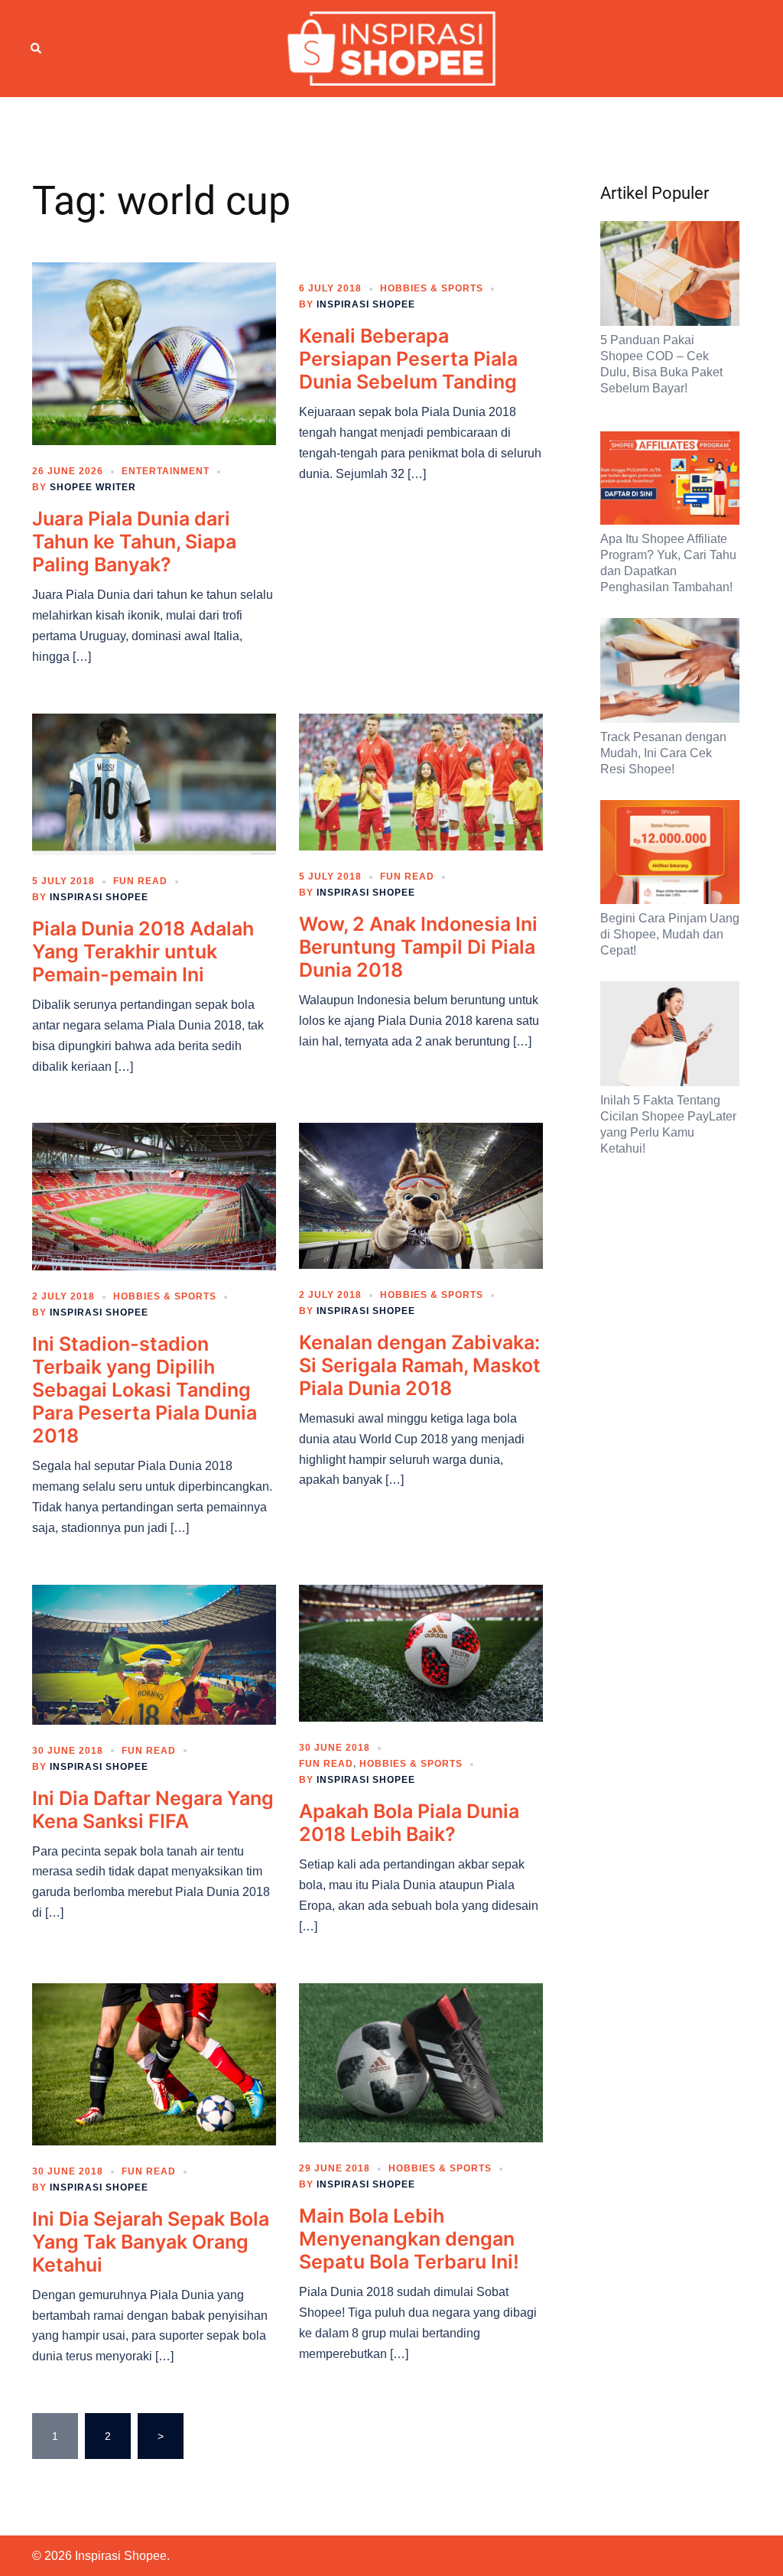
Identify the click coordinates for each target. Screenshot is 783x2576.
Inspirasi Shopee (366, 304)
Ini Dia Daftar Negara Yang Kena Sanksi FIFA (153, 1810)
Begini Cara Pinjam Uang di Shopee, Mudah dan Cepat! (670, 934)
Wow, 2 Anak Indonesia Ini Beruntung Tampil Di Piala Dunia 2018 (418, 947)
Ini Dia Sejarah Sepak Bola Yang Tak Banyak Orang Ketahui (151, 2242)
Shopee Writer (93, 487)
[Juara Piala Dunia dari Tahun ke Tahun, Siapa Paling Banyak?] (154, 353)
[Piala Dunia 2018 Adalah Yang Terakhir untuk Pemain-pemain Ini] (154, 783)
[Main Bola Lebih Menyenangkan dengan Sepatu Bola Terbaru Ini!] (421, 2062)
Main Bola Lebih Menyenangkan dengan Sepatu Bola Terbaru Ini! (409, 2239)
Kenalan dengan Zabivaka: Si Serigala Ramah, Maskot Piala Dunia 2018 (420, 1365)
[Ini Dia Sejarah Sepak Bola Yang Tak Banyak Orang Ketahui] (154, 2063)
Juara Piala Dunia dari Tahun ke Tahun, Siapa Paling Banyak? (134, 542)
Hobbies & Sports (432, 288)
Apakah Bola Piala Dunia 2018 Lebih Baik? (409, 1823)
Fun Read (140, 881)
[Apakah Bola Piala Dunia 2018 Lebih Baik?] (421, 1652)
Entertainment (166, 471)
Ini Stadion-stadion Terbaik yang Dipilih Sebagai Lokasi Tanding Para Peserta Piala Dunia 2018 (145, 1390)
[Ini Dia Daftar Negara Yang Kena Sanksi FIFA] (154, 1654)
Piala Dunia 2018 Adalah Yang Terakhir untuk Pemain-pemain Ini (143, 951)
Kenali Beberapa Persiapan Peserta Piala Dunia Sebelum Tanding (408, 359)
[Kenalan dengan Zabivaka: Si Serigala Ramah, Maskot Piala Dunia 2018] (421, 1195)
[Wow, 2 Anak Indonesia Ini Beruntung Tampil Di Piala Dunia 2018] (421, 781)
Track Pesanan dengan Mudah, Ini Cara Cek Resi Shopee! (663, 753)
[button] (37, 48)
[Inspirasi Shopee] (392, 47)
